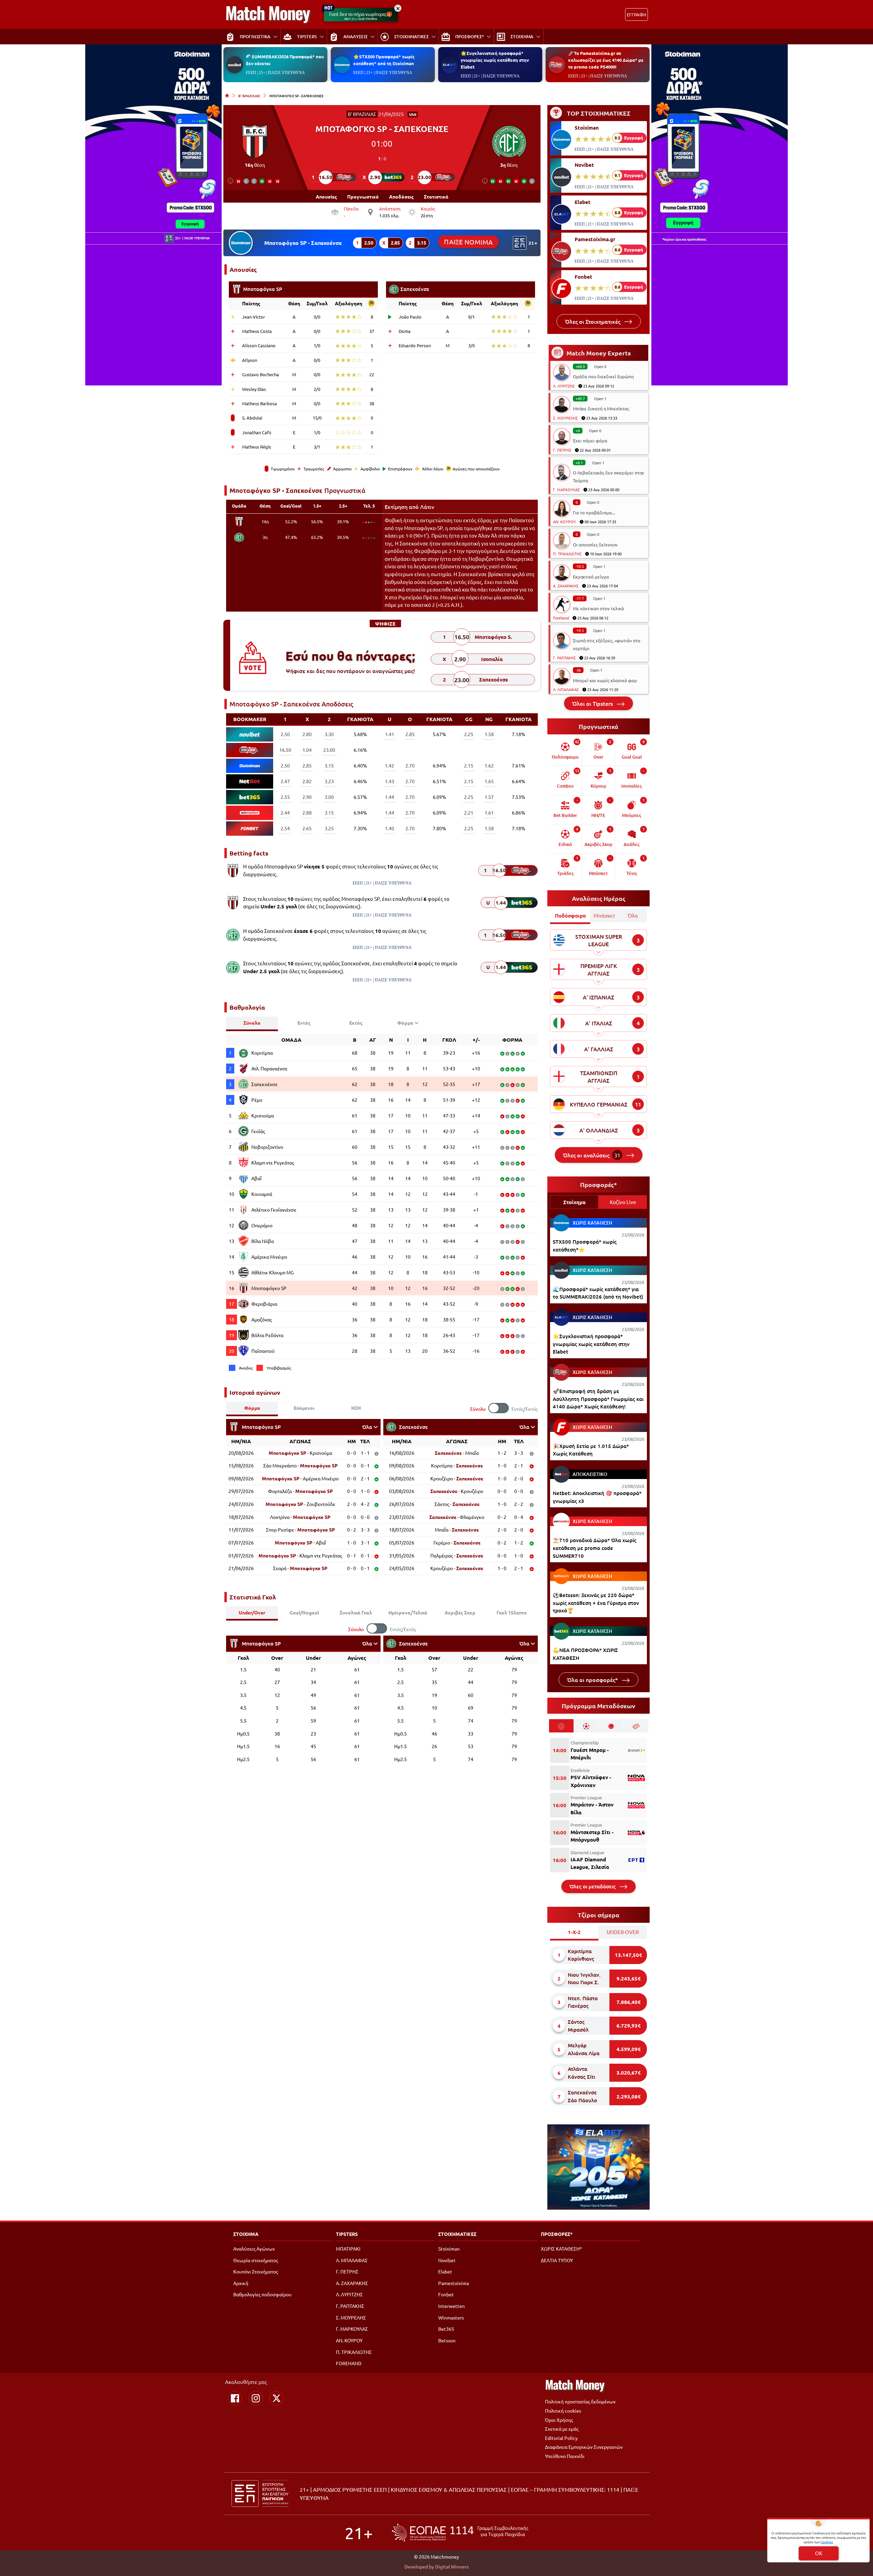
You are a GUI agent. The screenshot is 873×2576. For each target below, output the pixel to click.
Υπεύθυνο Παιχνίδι (565, 2456)
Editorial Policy (561, 2438)
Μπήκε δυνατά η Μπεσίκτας (601, 408)
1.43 (390, 781)
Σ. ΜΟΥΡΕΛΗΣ (565, 418)
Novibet (584, 165)
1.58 (489, 734)
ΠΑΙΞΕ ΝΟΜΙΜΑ (469, 242)
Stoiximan (587, 128)
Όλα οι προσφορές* (593, 1680)
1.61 (489, 813)
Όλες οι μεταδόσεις (593, 1886)
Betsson (447, 2340)
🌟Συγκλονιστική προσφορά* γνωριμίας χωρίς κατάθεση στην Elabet (495, 60)
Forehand (561, 618)
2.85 (410, 734)
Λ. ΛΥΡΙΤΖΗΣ (564, 386)
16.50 (285, 750)
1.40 (390, 828)
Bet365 (446, 2329)
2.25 (469, 734)
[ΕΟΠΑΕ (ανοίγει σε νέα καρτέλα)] (460, 2533)
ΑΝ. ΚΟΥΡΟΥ (565, 522)
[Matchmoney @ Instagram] (256, 2398)
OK (819, 2553)
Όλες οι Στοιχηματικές (593, 321)
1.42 (390, 765)
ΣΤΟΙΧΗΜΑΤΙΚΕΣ (457, 2234)
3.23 (329, 781)
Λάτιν (427, 507)
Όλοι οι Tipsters (593, 703)
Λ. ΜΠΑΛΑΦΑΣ (566, 689)
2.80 (307, 734)
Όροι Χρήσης (559, 2420)
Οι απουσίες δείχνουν (595, 545)
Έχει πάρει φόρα (590, 441)
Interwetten (452, 2306)
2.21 (469, 813)
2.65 (307, 828)
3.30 (329, 734)
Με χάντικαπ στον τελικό (598, 608)
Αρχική (241, 2283)
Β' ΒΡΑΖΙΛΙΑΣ (249, 96)
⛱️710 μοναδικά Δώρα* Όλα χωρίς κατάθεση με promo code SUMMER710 (595, 1548)
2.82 (307, 781)
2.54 (285, 828)
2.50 (285, 734)
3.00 (329, 797)
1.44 (390, 797)
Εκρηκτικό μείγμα (591, 577)
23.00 (329, 750)
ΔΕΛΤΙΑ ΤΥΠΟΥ (557, 2260)
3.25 (329, 828)
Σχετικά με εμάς (562, 2429)
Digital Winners (452, 2566)
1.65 (489, 781)
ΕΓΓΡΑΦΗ (637, 14)
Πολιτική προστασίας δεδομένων (580, 2401)
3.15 (329, 765)
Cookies (827, 2542)
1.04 (307, 750)
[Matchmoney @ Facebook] (235, 2398)
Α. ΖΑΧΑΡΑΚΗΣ (566, 586)
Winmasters (451, 2317)
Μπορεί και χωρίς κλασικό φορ (605, 680)
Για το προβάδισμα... (594, 513)
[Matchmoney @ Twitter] (277, 2398)
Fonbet (583, 277)
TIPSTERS (347, 2234)
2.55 (285, 797)
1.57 (489, 797)
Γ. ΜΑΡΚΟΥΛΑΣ (566, 489)
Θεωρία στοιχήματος (256, 2260)
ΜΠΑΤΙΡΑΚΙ (348, 2249)
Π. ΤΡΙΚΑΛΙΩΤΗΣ (567, 554)
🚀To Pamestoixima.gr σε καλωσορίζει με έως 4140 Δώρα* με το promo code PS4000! (606, 60)
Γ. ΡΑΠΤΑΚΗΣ (564, 658)
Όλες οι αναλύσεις (592, 1155)
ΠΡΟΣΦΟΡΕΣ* (557, 2234)
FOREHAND (349, 2363)
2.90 (307, 797)
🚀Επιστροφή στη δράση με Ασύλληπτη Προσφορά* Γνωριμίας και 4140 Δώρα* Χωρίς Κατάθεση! (598, 1399)
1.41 (390, 734)
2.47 (285, 781)
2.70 (410, 765)
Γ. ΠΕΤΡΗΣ (562, 450)
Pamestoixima (454, 2283)
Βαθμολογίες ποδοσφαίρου (262, 2294)
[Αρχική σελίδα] (227, 96)
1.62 (489, 765)
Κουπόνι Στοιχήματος (256, 2271)
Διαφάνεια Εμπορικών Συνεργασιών (584, 2447)
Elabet (583, 202)
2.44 (285, 813)
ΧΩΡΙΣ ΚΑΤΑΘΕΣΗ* (561, 2249)
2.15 (469, 765)
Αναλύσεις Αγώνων (254, 2249)
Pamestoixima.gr (595, 239)
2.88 (307, 813)
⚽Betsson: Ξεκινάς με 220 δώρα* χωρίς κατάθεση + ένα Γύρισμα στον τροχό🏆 (596, 1603)
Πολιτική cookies (563, 2411)
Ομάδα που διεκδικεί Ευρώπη (603, 376)
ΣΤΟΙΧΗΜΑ (246, 2234)
